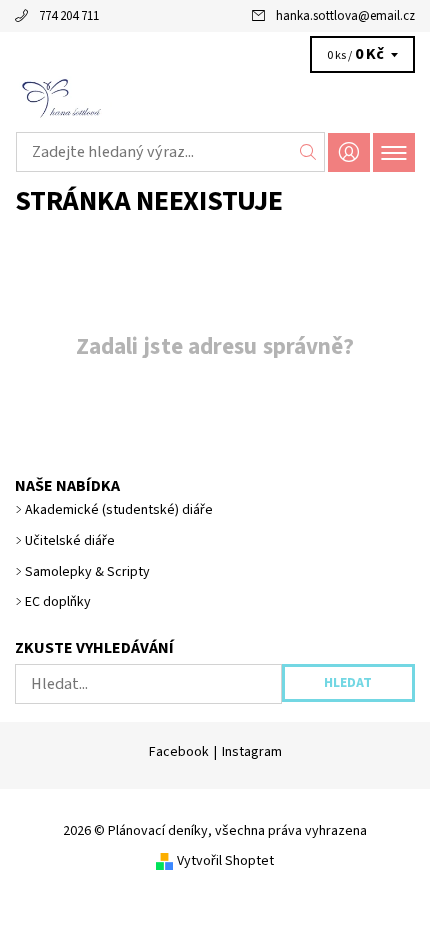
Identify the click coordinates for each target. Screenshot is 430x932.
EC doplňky (58, 602)
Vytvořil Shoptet (225, 861)
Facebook (179, 752)
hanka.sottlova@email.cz (345, 16)
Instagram (252, 752)
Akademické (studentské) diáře (119, 510)
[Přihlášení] (349, 152)
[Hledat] (308, 152)
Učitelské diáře (70, 541)
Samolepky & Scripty (87, 572)
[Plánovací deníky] (215, 98)
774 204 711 (69, 16)
